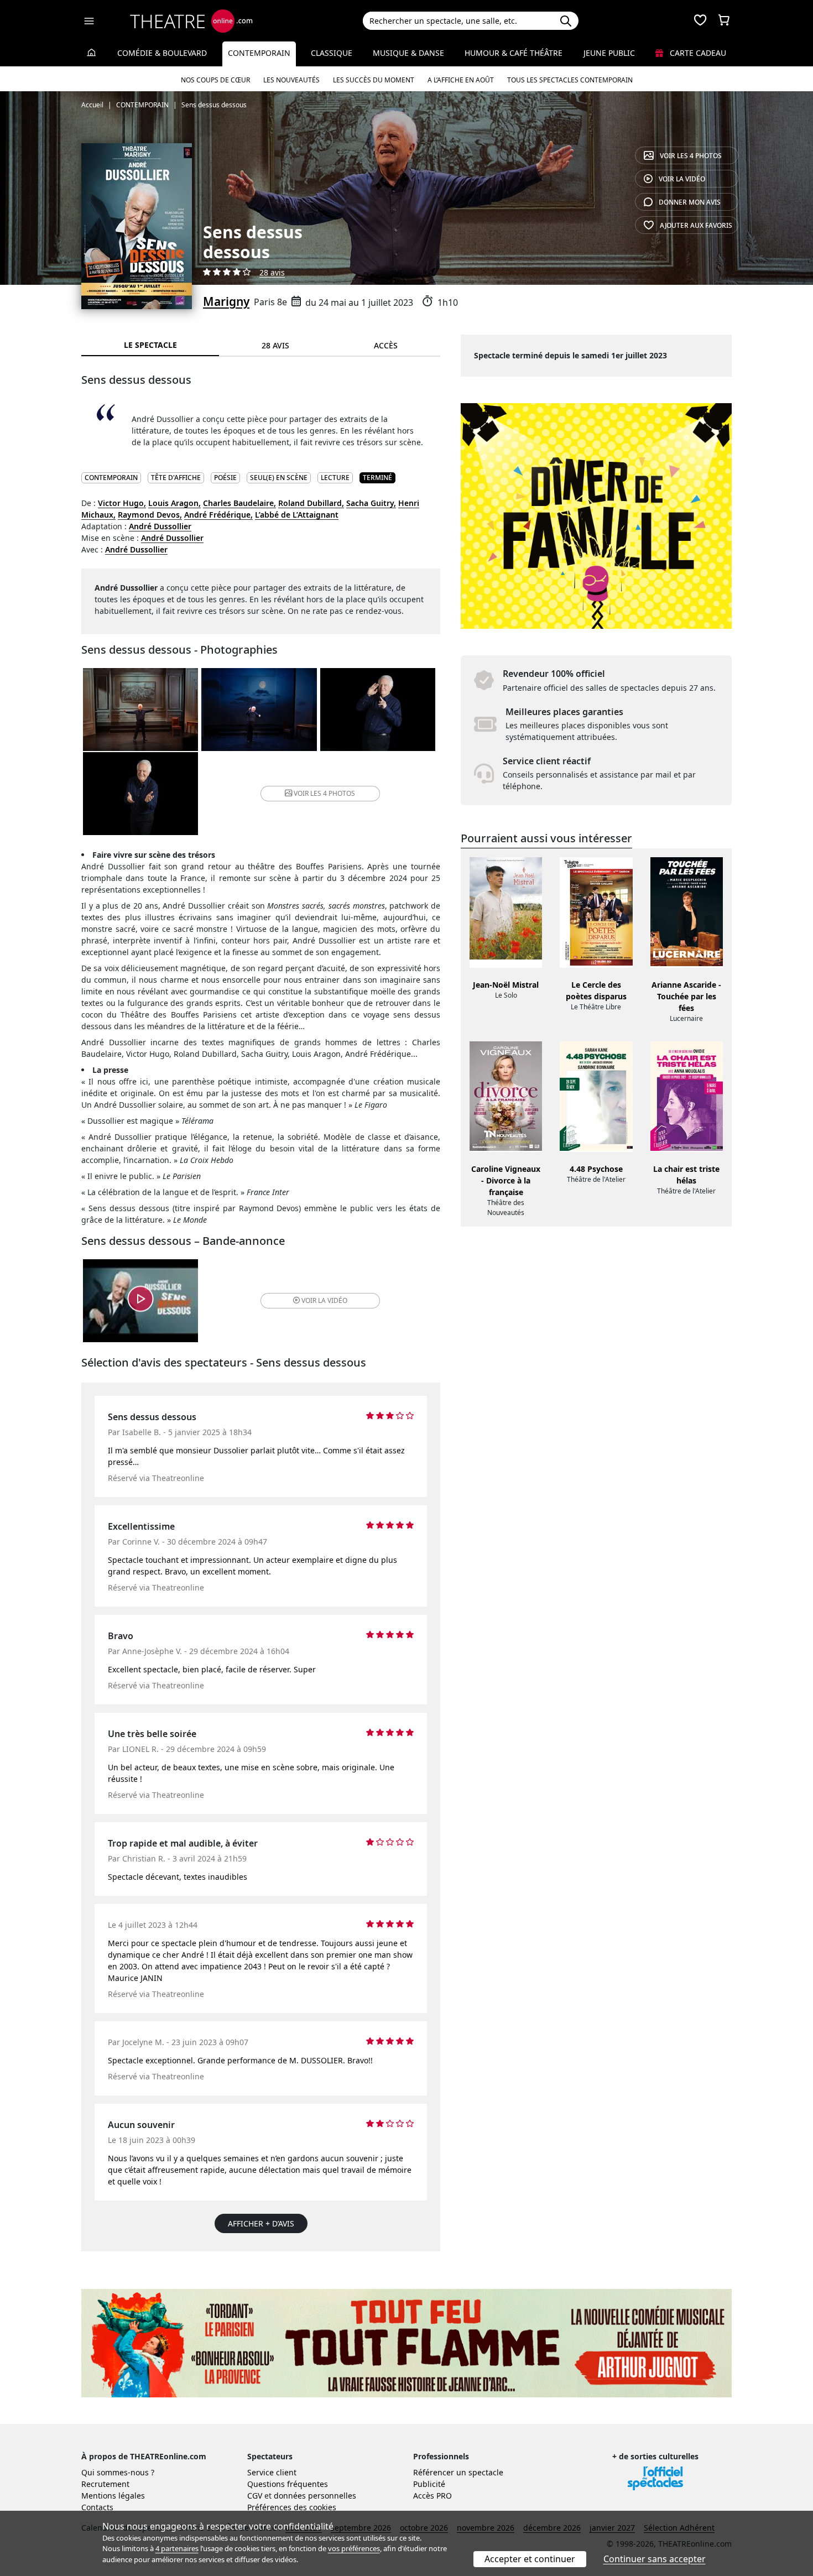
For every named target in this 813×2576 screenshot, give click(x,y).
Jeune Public (609, 53)
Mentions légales (113, 2496)
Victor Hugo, (122, 503)
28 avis (272, 272)
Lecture (335, 478)
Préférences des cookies (292, 2507)
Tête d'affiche (176, 478)
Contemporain (259, 53)
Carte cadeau (697, 53)
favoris (696, 225)
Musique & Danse (408, 53)
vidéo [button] (324, 1300)
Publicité (429, 2484)
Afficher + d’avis (261, 2223)
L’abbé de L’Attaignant (297, 515)
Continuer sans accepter (655, 2559)
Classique (332, 53)
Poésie (225, 478)
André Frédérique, (218, 515)
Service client (272, 2472)
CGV (255, 2496)
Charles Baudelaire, (239, 503)
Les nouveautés (291, 80)
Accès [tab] (386, 345)
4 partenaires (177, 2548)
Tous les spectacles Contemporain (570, 80)
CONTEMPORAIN (111, 478)
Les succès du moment (374, 80)
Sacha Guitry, (371, 503)
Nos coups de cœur (215, 80)
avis (690, 202)
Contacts (97, 2507)
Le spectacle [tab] (150, 345)
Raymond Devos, (150, 515)
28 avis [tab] (275, 345)
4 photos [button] (324, 793)
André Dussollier (160, 526)
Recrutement (105, 2484)
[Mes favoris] (700, 21)
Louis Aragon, (174, 503)
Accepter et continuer (530, 2559)
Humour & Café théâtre (514, 53)
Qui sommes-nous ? (118, 2472)
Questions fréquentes (288, 2484)
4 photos (691, 156)
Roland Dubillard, (311, 503)
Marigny (226, 301)
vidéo (682, 179)
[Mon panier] (724, 21)
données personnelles (315, 2496)
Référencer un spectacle (458, 2472)
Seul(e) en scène (279, 478)
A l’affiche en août (461, 80)
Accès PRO (432, 2496)
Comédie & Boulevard (162, 53)
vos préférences (354, 2548)
